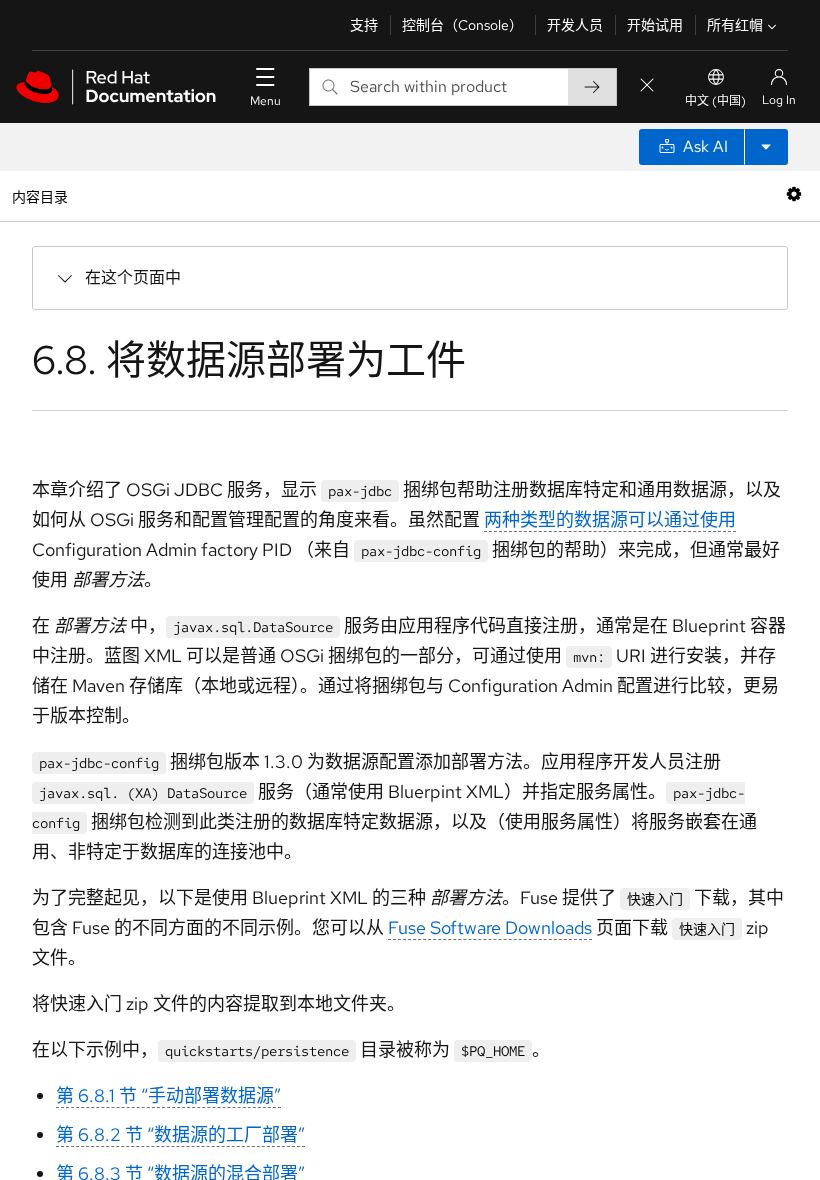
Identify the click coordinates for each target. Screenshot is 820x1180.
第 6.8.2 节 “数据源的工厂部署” (180, 1134)
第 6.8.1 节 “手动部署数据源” (168, 1095)
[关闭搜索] (647, 86)
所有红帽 (735, 25)
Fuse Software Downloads (490, 927)
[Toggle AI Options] (766, 147)
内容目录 (39, 195)
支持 (364, 25)
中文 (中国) (715, 101)
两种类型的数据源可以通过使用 (610, 519)
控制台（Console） (462, 25)
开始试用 (655, 25)
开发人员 (575, 25)
